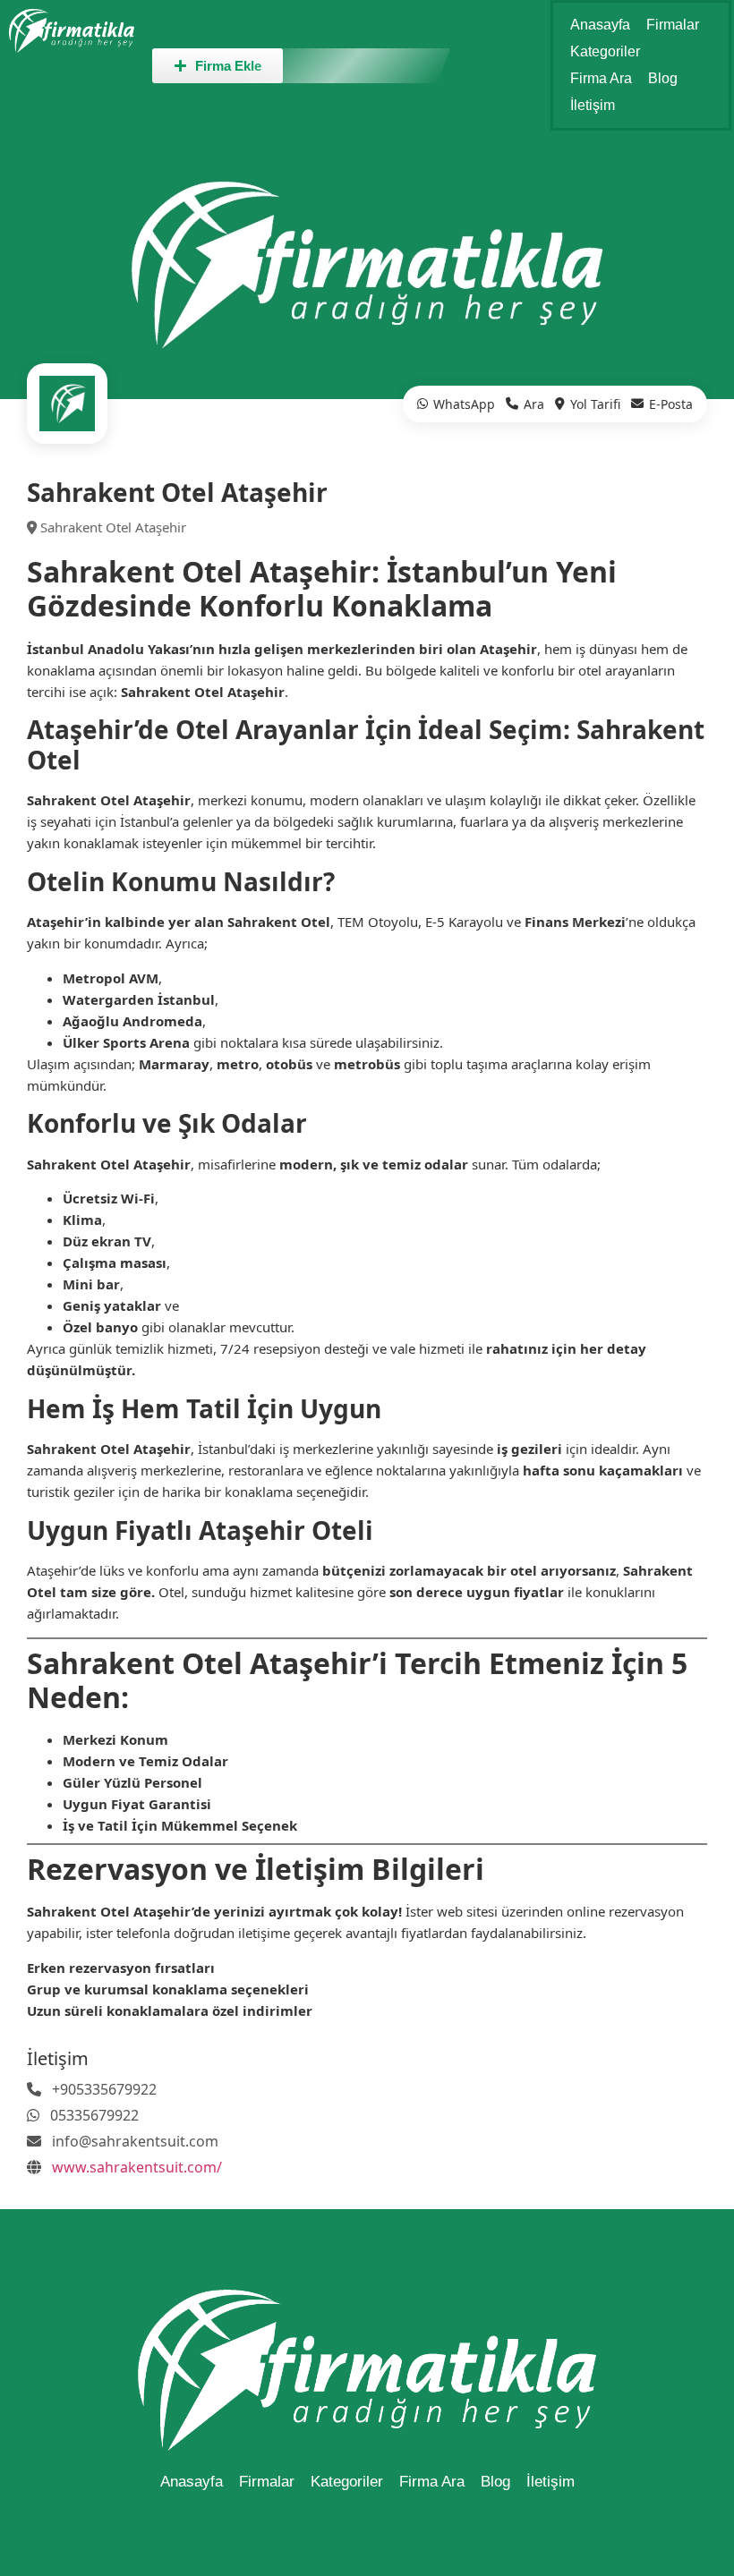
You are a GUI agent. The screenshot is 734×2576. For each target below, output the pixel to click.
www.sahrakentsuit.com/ (137, 2167)
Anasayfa (600, 25)
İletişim (593, 105)
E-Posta (671, 404)
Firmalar (673, 25)
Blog (663, 78)
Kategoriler (605, 51)
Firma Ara (601, 78)
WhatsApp (464, 404)
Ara (534, 404)
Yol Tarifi (595, 404)
